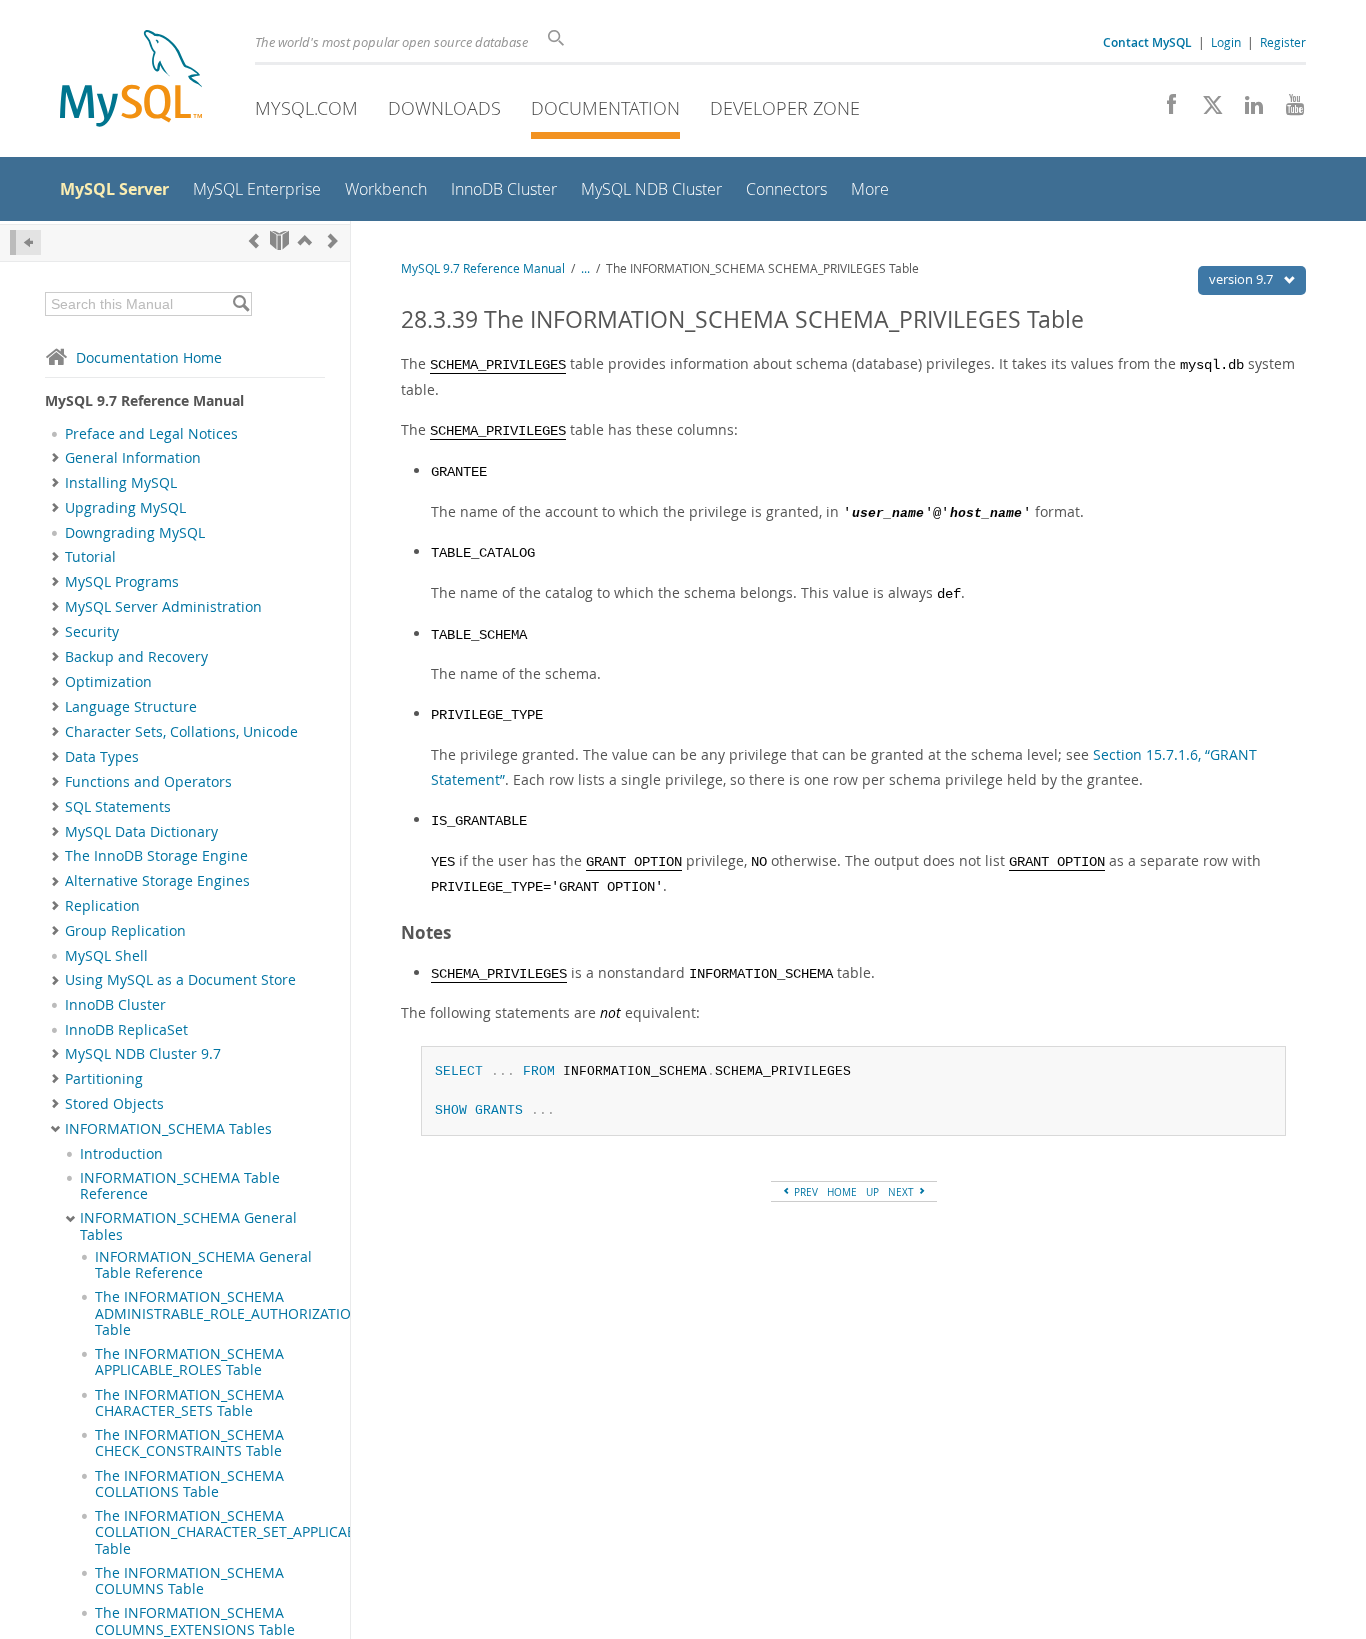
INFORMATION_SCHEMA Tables (168, 1129)
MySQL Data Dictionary (141, 832)
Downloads (444, 108)
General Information (133, 458)
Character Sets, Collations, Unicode (181, 732)
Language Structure (131, 707)
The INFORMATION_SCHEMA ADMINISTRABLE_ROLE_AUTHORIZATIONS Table (232, 1313)
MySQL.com (306, 108)
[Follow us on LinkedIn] (1246, 110)
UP (872, 1192)
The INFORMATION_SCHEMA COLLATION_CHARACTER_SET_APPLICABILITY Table (241, 1532)
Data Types (102, 757)
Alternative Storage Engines (157, 881)
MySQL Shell (106, 956)
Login (1226, 42)
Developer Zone (785, 108)
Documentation (605, 108)
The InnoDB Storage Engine (156, 856)
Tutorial (90, 557)
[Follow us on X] (1205, 110)
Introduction (121, 1154)
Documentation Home (149, 357)
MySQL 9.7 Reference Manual (483, 268)
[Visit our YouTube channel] (1287, 110)
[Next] (333, 240)
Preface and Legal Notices (151, 434)
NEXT (902, 1192)
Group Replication (125, 931)
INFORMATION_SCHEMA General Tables (188, 1226)
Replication (102, 906)
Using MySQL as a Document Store (180, 980)
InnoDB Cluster (115, 1005)
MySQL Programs (122, 582)
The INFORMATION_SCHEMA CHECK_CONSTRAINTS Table (189, 1443)
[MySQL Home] (131, 80)
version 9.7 (1242, 279)
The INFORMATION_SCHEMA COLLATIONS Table (189, 1484)
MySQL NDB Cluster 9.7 (143, 1054)
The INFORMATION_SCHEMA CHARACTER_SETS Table (189, 1403)
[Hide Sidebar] (25, 242)
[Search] (240, 304)
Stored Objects (114, 1104)
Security (92, 632)
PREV (804, 1192)
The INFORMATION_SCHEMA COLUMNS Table (189, 1581)
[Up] (305, 240)
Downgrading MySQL (135, 533)
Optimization (108, 682)
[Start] (279, 240)
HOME (842, 1192)
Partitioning (104, 1079)
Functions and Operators (148, 782)
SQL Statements (118, 807)
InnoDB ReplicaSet (126, 1030)
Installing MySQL (121, 483)
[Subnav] (55, 458)
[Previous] (254, 240)
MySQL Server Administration (163, 607)
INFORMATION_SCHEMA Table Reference (180, 1186)
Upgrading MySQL (125, 508)
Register (1283, 42)
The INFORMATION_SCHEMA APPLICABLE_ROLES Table (189, 1362)
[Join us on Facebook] (1164, 110)
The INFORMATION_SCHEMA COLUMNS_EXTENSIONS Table (195, 1621)
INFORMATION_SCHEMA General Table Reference (203, 1265)
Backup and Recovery (136, 657)
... (585, 268)
